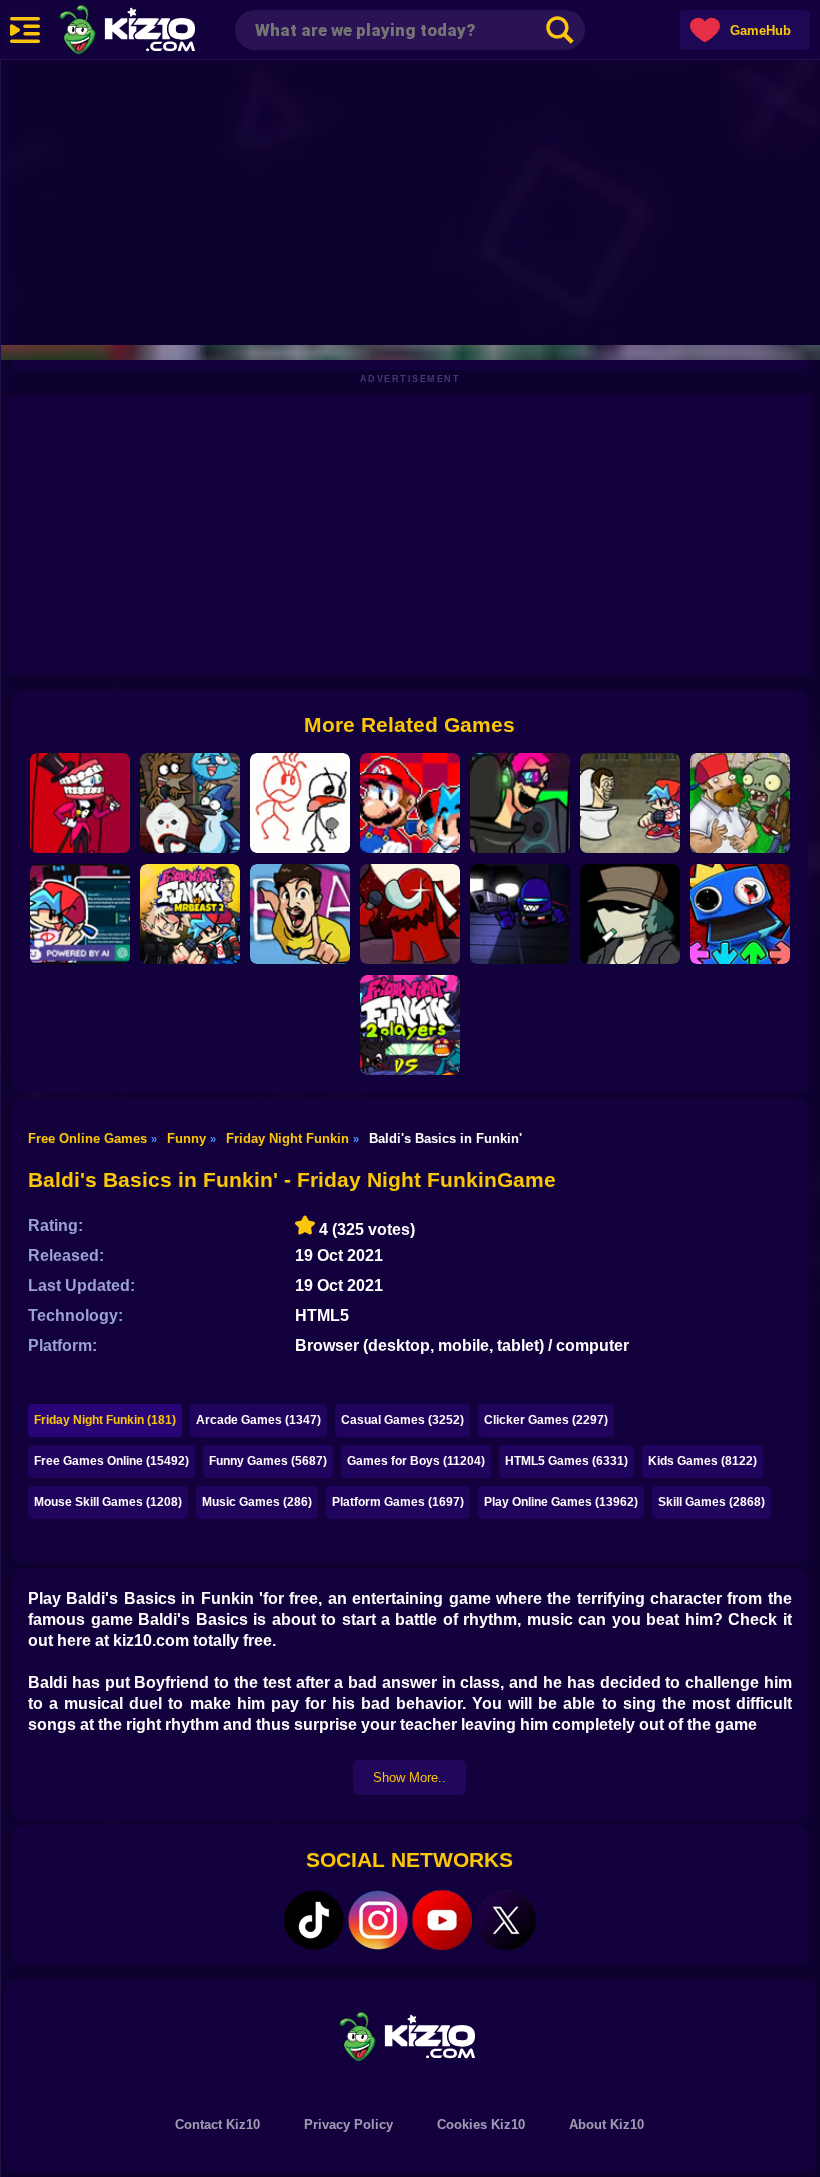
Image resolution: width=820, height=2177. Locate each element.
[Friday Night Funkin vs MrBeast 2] (190, 914)
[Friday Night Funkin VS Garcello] (630, 914)
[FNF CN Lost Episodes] (190, 803)
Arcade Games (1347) (258, 1420)
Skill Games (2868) (711, 1502)
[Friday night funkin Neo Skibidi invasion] (520, 803)
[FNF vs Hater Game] (300, 803)
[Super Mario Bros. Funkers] (410, 803)
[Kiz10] (160, 32)
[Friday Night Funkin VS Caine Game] (80, 803)
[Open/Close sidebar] (25, 30)
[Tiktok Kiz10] (314, 1920)
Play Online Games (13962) (561, 1502)
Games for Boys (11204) (416, 1461)
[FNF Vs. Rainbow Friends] (740, 914)
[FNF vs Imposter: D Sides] (520, 914)
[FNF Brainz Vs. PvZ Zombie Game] (740, 803)
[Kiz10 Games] (410, 2035)
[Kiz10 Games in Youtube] (442, 1920)
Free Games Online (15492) (111, 1461)
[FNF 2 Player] (410, 1025)
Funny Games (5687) (268, 1461)
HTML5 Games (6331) (566, 1461)
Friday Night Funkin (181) (105, 1420)
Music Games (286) (257, 1502)
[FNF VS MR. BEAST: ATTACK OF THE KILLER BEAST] (300, 914)
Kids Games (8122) (702, 1461)
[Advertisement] (410, 200)
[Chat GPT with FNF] (80, 914)
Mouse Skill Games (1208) (108, 1502)
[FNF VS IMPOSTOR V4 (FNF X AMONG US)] (410, 914)
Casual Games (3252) (402, 1420)
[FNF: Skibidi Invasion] (630, 803)
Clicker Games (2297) (546, 1420)
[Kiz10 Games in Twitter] (506, 1920)
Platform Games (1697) (398, 1502)
